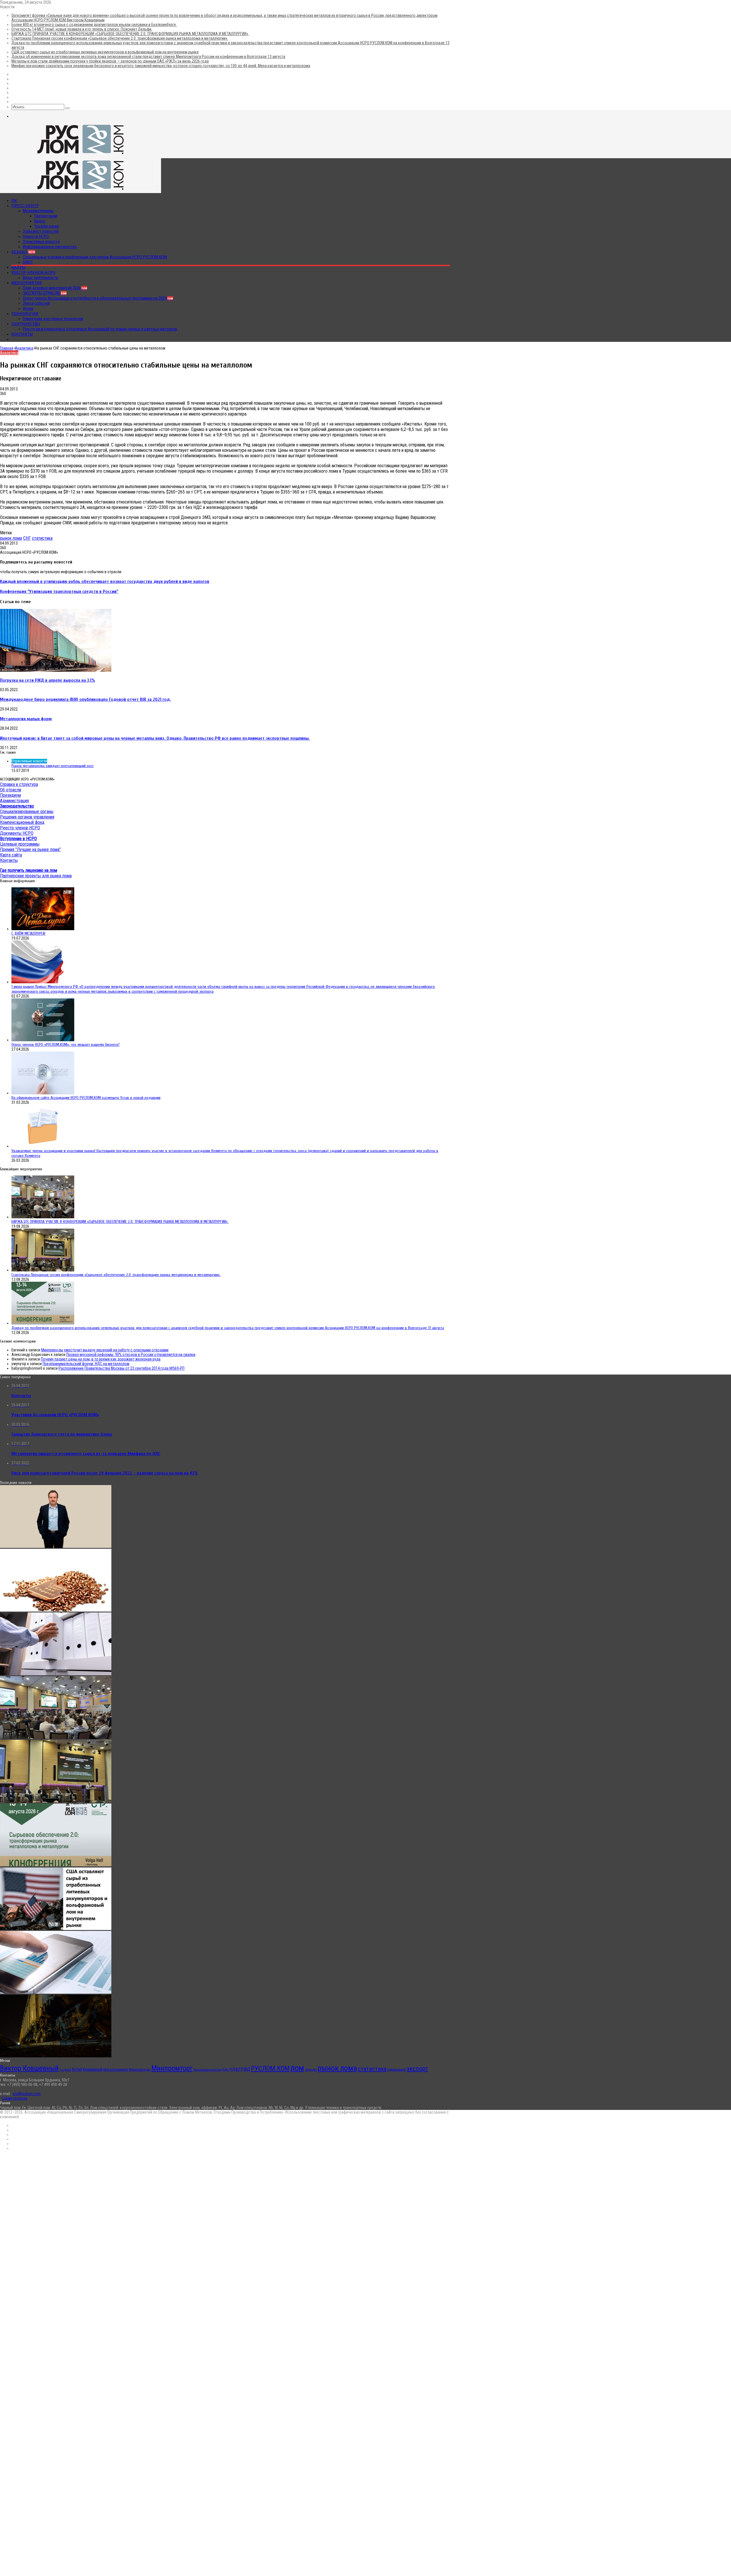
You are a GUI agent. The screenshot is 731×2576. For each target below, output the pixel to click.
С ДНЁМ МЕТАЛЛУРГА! (28, 933)
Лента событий (36, 303)
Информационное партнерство (50, 247)
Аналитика (24, 348)
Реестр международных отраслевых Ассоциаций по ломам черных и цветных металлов (100, 329)
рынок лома (11, 538)
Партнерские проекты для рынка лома (36, 876)
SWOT (28, 262)
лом (297, 2068)
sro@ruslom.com (27, 2094)
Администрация (14, 801)
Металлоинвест (116, 2070)
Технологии (25, 314)
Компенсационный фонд (22, 822)
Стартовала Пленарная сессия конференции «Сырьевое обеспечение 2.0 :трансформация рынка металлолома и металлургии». (120, 38)
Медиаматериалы (38, 211)
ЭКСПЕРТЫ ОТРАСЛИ (45, 293)
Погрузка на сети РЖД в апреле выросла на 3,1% (48, 680)
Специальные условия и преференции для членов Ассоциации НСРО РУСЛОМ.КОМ (95, 257)
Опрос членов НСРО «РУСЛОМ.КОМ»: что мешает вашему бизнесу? (66, 1045)
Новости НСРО (36, 236)
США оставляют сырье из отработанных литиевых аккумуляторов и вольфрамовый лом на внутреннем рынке (105, 52)
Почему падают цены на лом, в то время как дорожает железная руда (101, 1359)
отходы (311, 2069)
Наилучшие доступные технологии (53, 319)
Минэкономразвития (207, 2070)
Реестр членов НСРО (33, 272)
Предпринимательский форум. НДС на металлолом (86, 1364)
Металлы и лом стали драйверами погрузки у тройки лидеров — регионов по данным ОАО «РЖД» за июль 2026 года (110, 61)
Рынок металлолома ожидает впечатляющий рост (53, 766)
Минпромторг (172, 2068)
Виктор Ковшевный (29, 2068)
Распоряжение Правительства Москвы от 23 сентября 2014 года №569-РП (122, 1368)
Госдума (65, 2070)
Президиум (10, 795)
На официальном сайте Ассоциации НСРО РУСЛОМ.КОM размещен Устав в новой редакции (86, 1098)
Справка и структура (19, 784)
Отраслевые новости (41, 242)
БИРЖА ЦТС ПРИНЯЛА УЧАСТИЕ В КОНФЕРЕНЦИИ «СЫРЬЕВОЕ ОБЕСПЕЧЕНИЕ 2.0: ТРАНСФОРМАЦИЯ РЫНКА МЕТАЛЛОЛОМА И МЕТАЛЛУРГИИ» (130, 34)
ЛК (14, 200)
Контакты (22, 334)
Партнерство (26, 324)
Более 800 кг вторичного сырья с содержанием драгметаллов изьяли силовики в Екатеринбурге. (94, 25)
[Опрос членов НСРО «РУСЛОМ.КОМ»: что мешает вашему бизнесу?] (43, 1040)
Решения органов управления (27, 817)
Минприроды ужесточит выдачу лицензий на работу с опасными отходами (105, 1350)
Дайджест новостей (41, 231)
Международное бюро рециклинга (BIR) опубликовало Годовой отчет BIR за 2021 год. (85, 699)
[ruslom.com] (81, 156)
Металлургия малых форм (26, 719)
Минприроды (140, 2070)
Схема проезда (15, 2098)
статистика (42, 538)
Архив (28, 308)
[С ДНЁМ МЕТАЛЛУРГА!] (43, 929)
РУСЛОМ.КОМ (270, 2069)
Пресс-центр (25, 206)
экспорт (417, 2069)
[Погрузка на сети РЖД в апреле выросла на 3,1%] (56, 670)
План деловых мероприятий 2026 (55, 288)
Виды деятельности (40, 278)
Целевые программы (20, 844)
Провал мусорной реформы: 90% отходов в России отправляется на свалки (131, 1355)
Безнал (23, 252)
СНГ (27, 538)
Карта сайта (11, 855)
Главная (7, 348)
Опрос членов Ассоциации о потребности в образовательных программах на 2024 (98, 298)
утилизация (396, 2070)
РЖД (246, 2069)
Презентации (46, 216)
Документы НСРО (17, 833)
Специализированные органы (27, 811)
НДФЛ (235, 2069)
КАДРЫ (19, 267)
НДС (225, 2070)
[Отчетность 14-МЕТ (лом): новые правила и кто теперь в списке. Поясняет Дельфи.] (56, 1674)
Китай (77, 2069)
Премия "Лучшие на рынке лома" (30, 849)
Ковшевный (93, 2070)
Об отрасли (11, 790)
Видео (40, 221)
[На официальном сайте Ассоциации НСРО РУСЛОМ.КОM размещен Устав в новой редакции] (43, 1093)
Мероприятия (27, 283)
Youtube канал (47, 226)
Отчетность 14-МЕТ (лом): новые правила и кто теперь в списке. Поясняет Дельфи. (82, 29)
